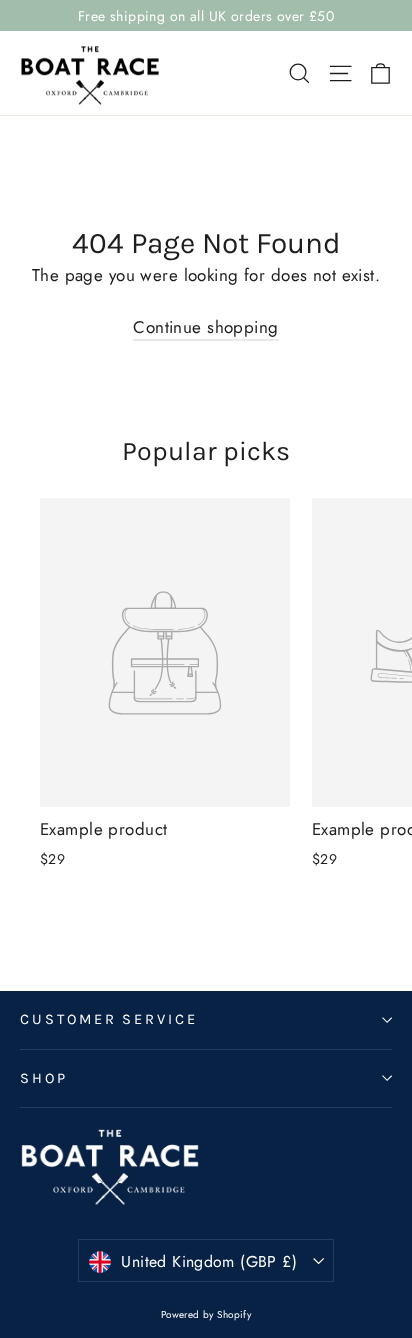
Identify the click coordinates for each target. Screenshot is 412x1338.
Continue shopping (205, 327)
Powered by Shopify (206, 1314)
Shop (44, 1078)
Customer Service (109, 1019)
